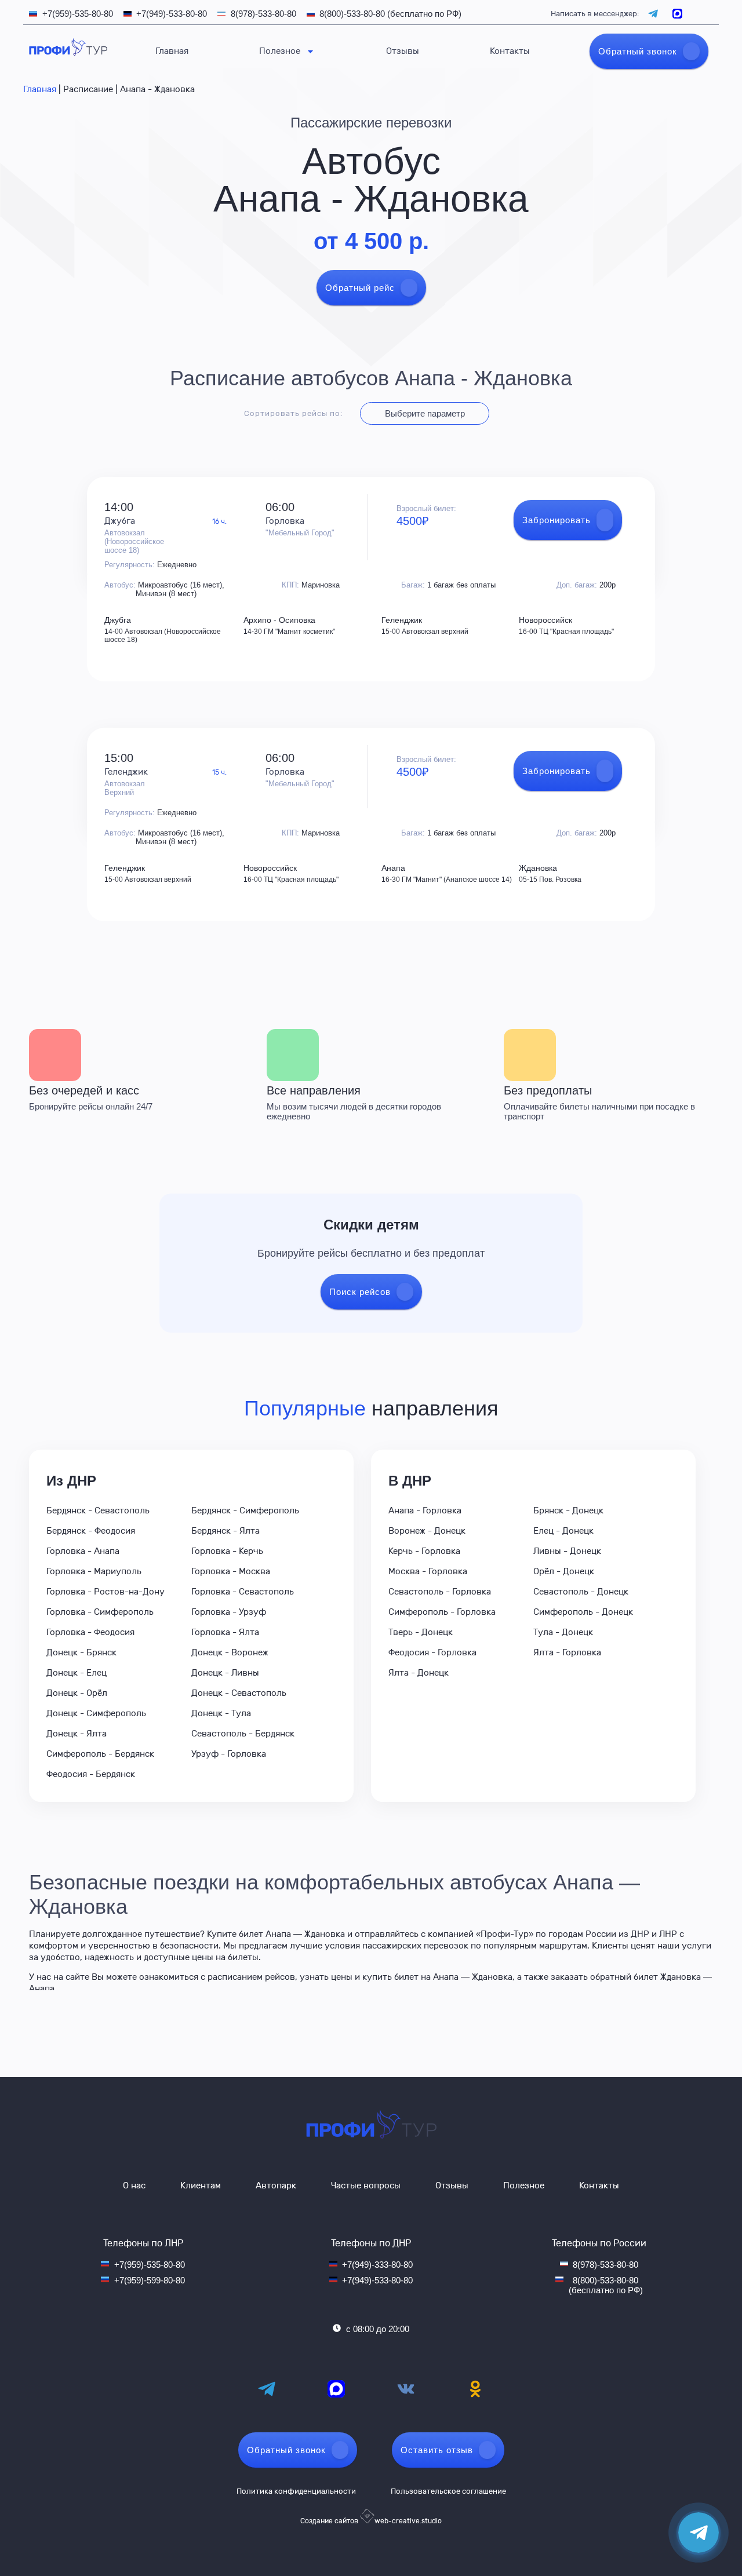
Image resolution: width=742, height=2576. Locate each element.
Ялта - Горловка (567, 1652)
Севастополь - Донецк (581, 1592)
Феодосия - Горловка (432, 1652)
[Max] (336, 2389)
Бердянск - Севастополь (98, 1510)
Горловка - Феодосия (90, 1632)
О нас (134, 2185)
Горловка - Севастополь (243, 1592)
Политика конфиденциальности (296, 2491)
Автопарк (276, 2185)
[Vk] (406, 2389)
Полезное (280, 51)
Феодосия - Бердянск (91, 1774)
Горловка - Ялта (225, 1632)
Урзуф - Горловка (229, 1754)
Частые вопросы (366, 2185)
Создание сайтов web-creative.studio (371, 2521)
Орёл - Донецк (564, 1571)
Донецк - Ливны (225, 1673)
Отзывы (403, 51)
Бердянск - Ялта (225, 1531)
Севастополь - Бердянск (243, 1734)
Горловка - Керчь (227, 1551)
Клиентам (201, 2185)
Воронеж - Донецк (427, 1531)
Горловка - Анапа (83, 1551)
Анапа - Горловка (425, 1510)
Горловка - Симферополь (100, 1612)
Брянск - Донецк (568, 1510)
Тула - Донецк (563, 1632)
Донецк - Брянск (81, 1652)
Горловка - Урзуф (229, 1612)
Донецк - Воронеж (230, 1652)
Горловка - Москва (231, 1571)
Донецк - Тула (221, 1713)
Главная (172, 51)
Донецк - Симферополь (96, 1713)
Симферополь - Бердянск (100, 1754)
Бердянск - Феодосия (91, 1531)
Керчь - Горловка (424, 1551)
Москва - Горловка (428, 1571)
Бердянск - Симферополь (245, 1510)
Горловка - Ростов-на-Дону (106, 1592)
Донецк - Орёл (77, 1693)
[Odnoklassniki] (475, 2389)
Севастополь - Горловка (440, 1592)
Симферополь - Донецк (583, 1612)
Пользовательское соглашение (448, 2491)
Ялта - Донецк (419, 1673)
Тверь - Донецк (421, 1632)
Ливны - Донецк (567, 1551)
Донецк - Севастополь (239, 1693)
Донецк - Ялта (77, 1734)
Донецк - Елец (77, 1673)
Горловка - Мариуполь (94, 1571)
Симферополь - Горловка (442, 1612)
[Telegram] (267, 2389)
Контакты (510, 51)
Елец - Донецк (563, 1531)
